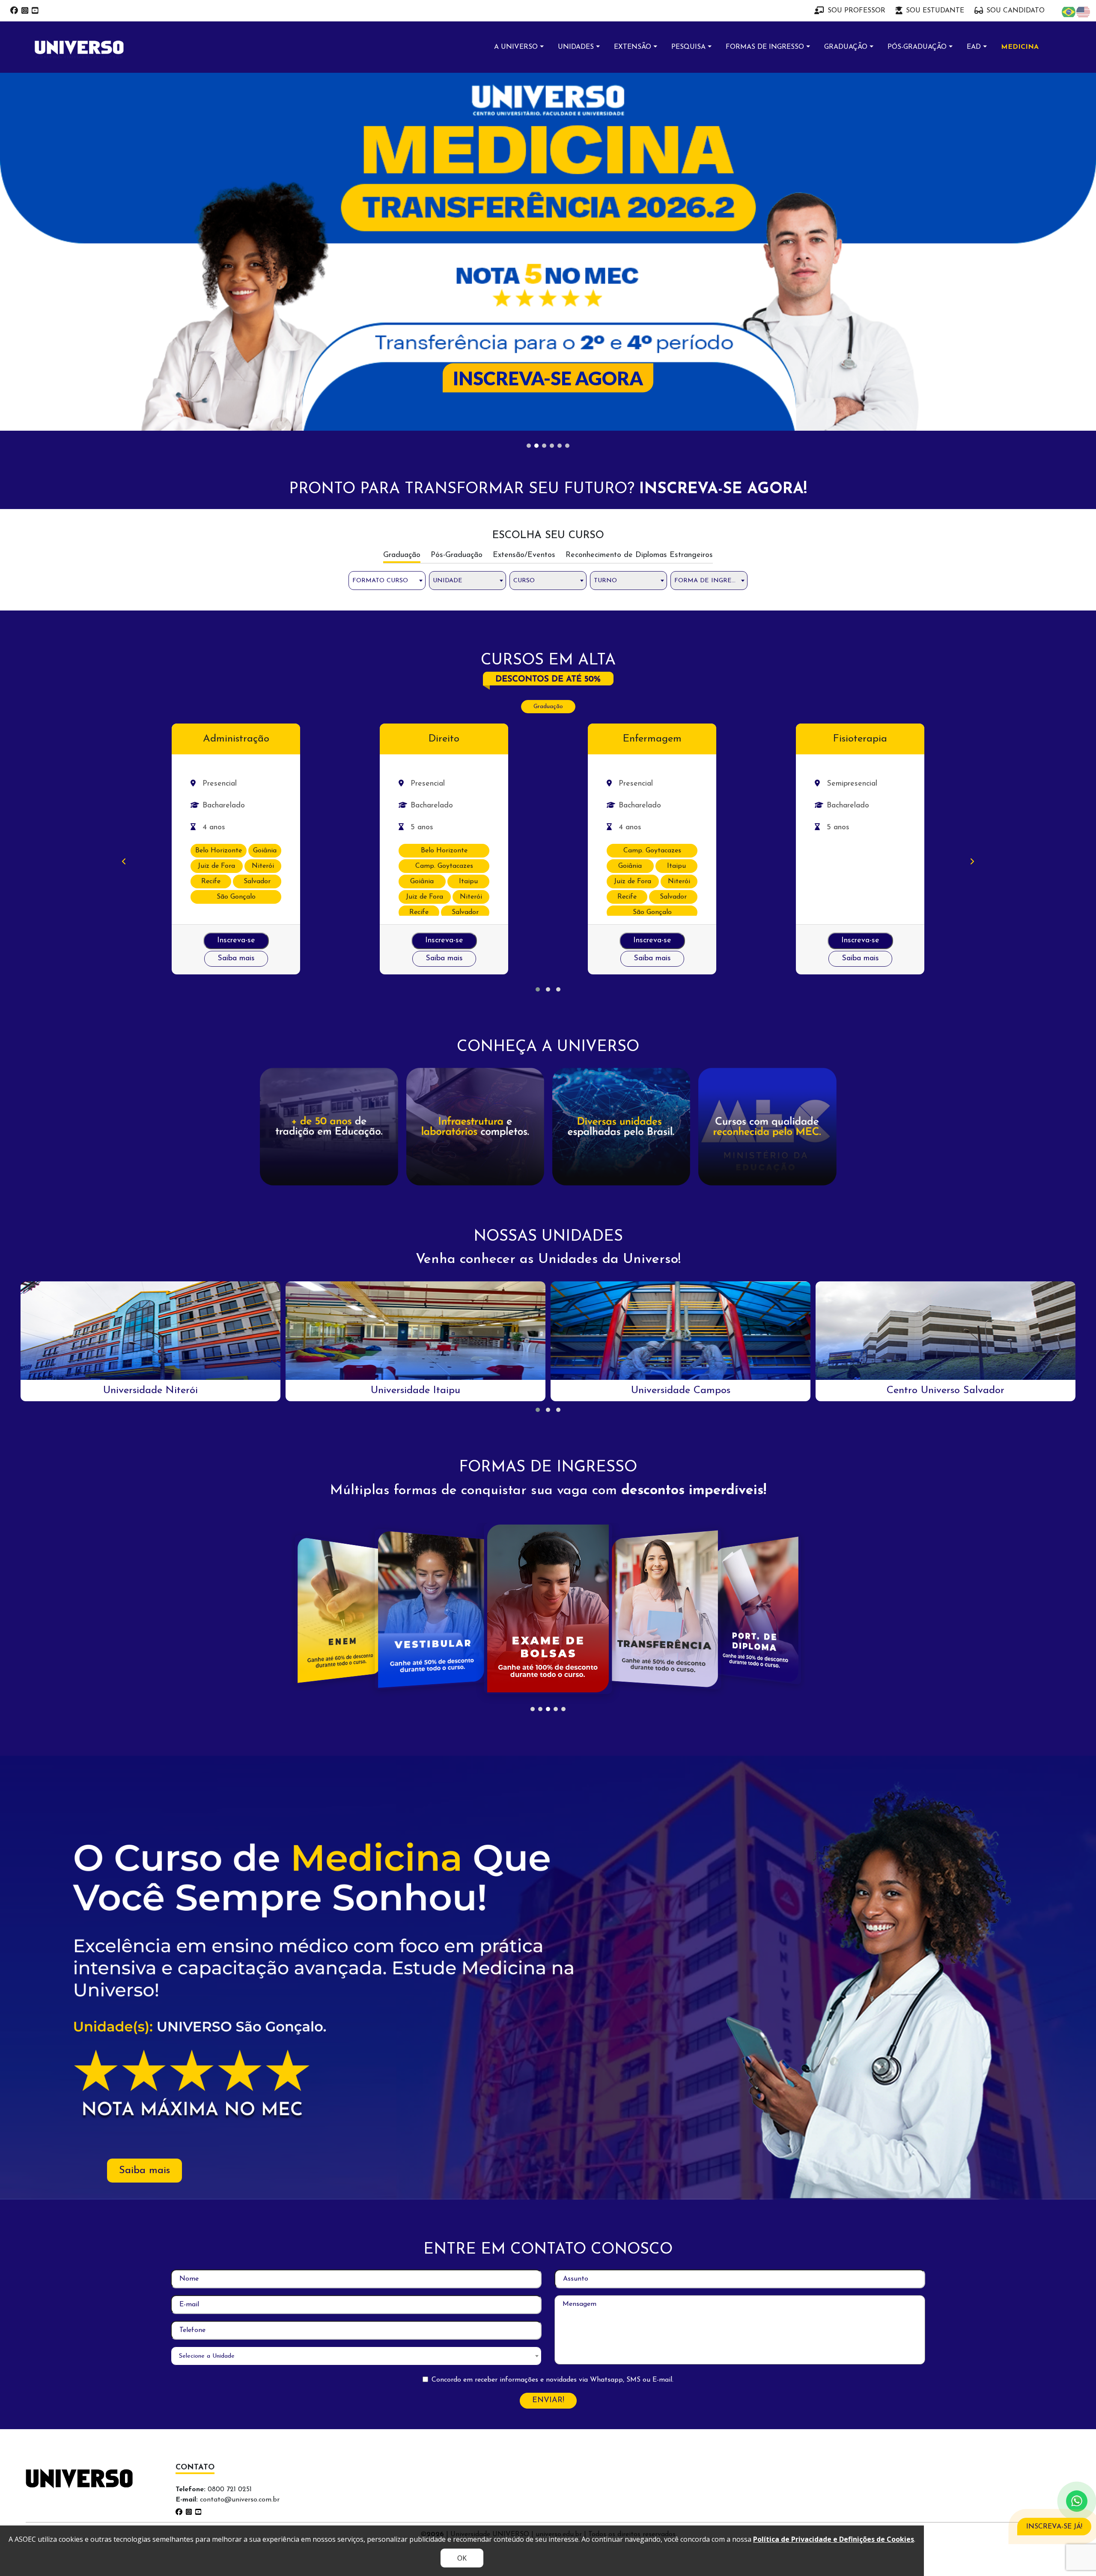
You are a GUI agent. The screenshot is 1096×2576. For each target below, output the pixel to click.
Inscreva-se (236, 593)
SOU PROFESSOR (856, 11)
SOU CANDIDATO (1016, 11)
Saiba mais (236, 611)
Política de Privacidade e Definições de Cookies (834, 2539)
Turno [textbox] (605, 233)
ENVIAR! (548, 2053)
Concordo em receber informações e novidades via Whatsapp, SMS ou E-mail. (552, 2032)
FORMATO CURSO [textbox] (380, 233)
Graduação (548, 359)
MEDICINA (1020, 47)
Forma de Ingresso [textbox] (709, 233)
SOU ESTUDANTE (935, 11)
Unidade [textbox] (448, 233)
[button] (538, 642)
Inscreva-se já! (1054, 2527)
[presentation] (124, 515)
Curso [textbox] (524, 233)
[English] (1084, 12)
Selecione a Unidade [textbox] (207, 2009)
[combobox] (387, 233)
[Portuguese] (1069, 12)
